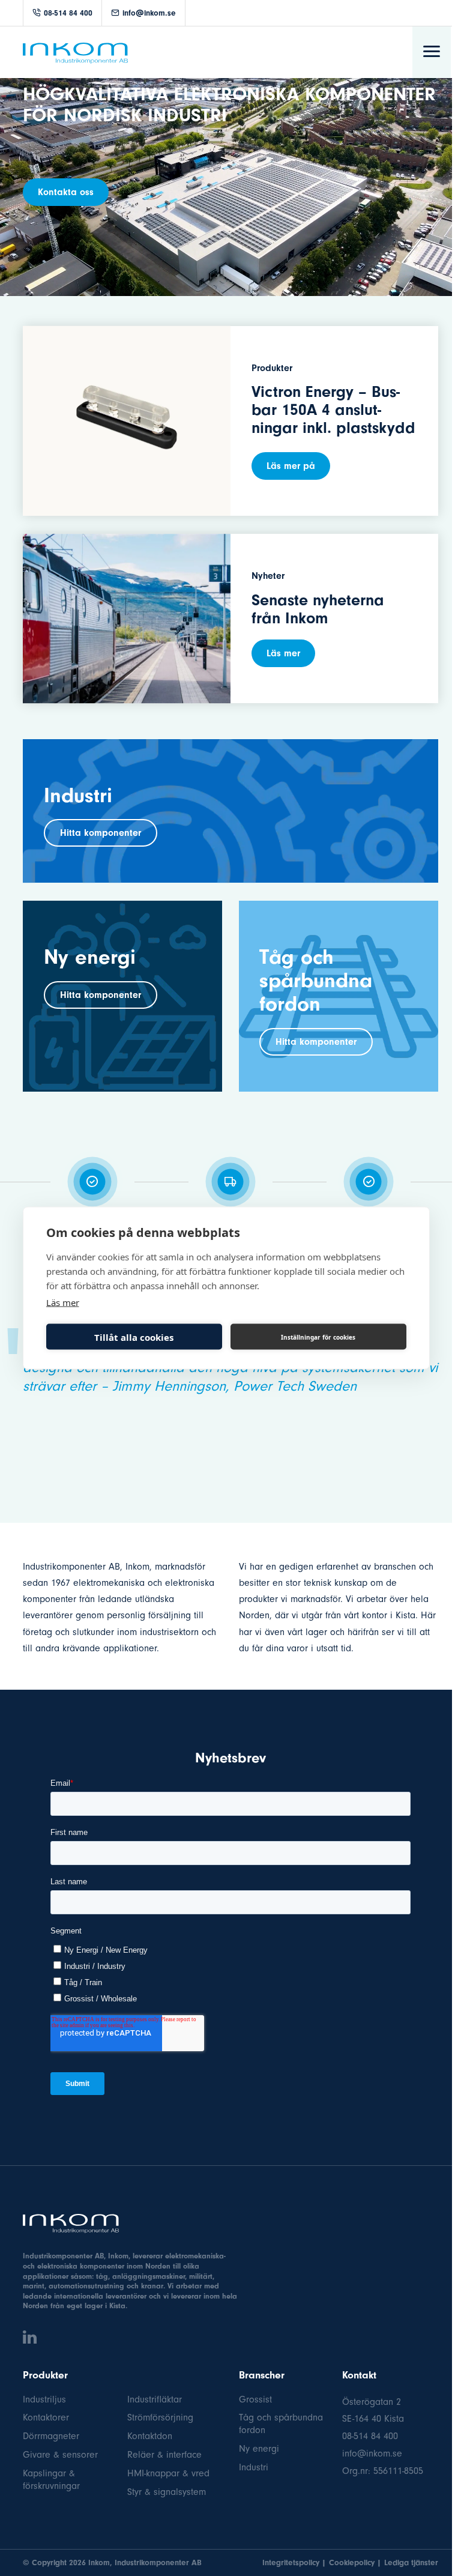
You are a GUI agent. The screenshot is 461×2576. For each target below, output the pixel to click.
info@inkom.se (149, 13)
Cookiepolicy (352, 2562)
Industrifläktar (155, 2399)
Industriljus (44, 2399)
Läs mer (283, 653)
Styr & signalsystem (167, 2492)
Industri (254, 2467)
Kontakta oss (66, 192)
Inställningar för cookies (318, 1337)
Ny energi (259, 2449)
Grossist (255, 2399)
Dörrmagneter (51, 2436)
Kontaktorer (46, 2417)
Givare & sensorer (60, 2455)
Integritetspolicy (291, 2562)
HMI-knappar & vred (168, 2473)
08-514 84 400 (68, 13)
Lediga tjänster (411, 2562)
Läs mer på (291, 466)
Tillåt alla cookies (134, 1337)
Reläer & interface (164, 2455)
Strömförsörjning (160, 2417)
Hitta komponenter (101, 833)
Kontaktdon (150, 2436)
